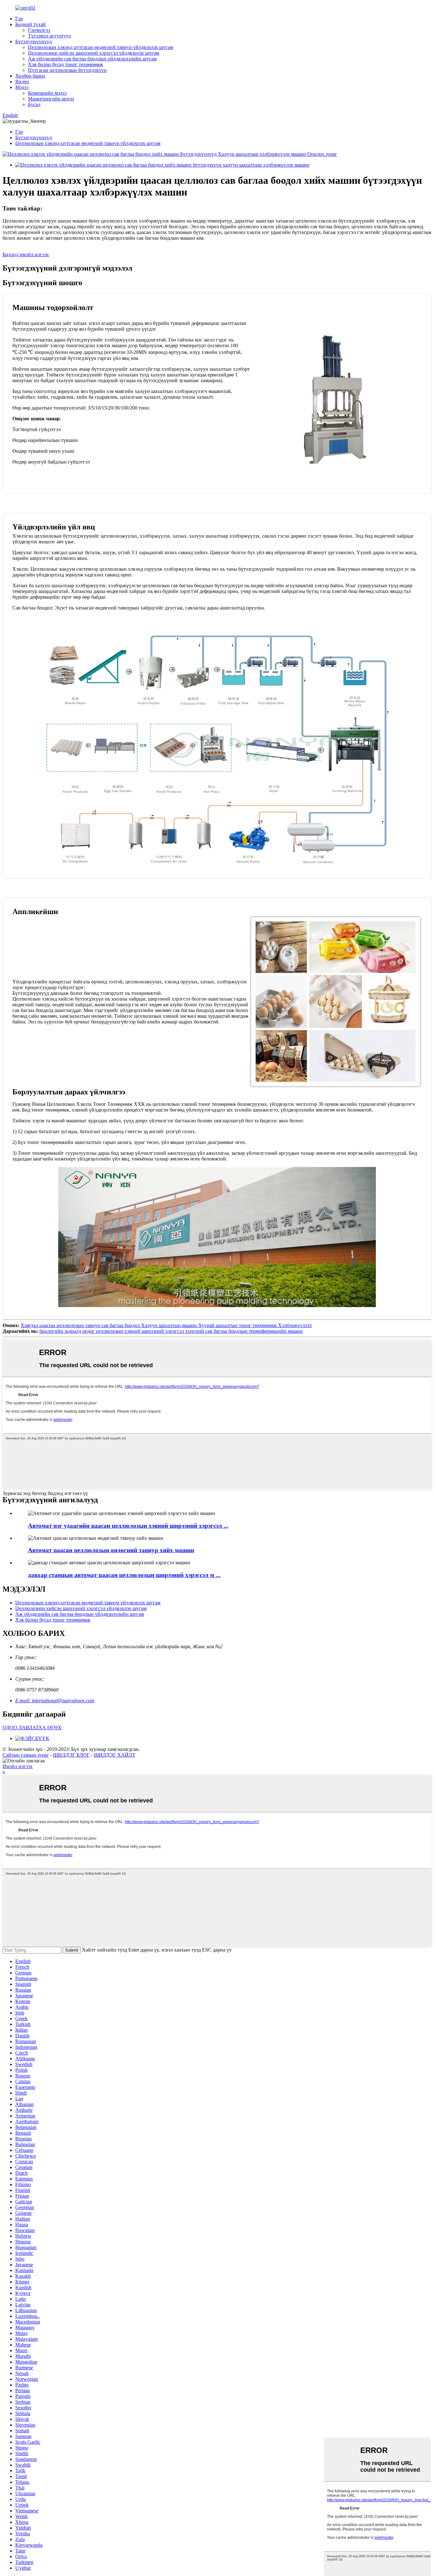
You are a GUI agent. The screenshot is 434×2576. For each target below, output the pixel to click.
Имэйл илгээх (18, 1766)
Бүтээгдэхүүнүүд (34, 41)
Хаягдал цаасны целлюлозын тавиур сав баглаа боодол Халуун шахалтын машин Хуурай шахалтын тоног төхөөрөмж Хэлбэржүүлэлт (166, 1325)
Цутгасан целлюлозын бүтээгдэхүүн (67, 70)
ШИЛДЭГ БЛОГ (71, 1755)
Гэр (19, 19)
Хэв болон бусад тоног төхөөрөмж (65, 64)
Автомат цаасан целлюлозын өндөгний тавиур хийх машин (111, 1550)
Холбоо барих (30, 76)
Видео (22, 82)
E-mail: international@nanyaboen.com (55, 1701)
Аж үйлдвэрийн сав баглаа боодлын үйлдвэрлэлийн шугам (92, 59)
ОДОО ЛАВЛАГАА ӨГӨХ (32, 1728)
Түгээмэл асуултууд (49, 36)
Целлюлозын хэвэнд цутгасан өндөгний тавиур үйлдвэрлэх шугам (101, 47)
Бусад (34, 104)
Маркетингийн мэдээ (51, 99)
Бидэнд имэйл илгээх (26, 255)
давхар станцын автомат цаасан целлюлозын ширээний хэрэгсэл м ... (124, 1575)
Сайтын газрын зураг (26, 1755)
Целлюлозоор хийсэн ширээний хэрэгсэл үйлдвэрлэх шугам (94, 53)
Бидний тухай (31, 24)
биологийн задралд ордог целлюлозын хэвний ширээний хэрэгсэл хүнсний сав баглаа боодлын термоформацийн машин (171, 1331)
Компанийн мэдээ (47, 93)
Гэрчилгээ (39, 30)
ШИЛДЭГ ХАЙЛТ (115, 1755)
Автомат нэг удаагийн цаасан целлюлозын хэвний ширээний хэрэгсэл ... (128, 1526)
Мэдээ (22, 87)
